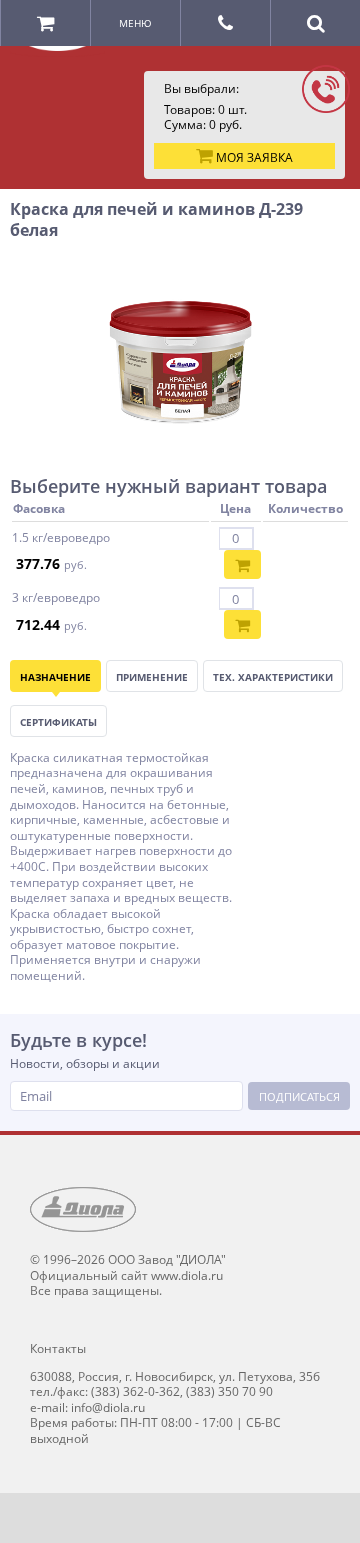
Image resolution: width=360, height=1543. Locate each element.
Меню (135, 23)
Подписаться (299, 1096)
